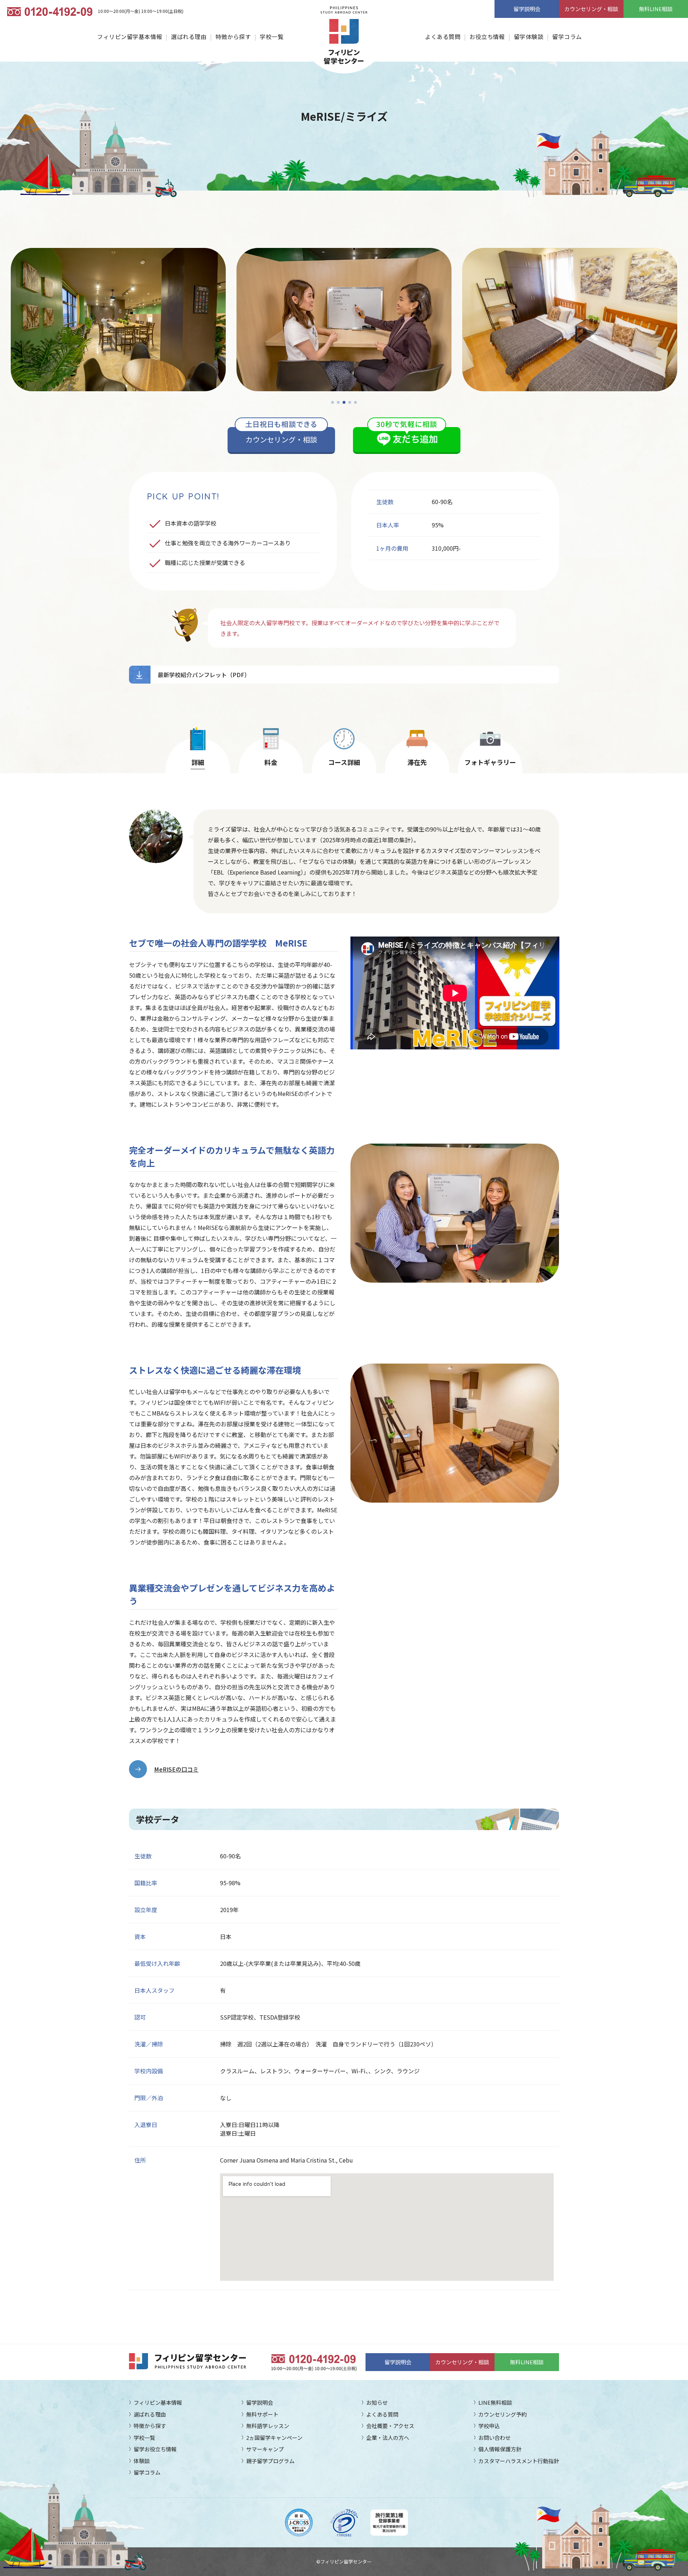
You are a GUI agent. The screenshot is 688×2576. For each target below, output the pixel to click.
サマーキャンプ (265, 2449)
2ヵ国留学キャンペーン (274, 2438)
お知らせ (377, 2402)
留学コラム (567, 37)
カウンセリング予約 (503, 2414)
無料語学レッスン (268, 2426)
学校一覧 (272, 37)
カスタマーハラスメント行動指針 (519, 2461)
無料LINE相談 (656, 9)
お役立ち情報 (487, 37)
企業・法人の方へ (388, 2438)
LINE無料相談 (495, 2402)
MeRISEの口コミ (176, 1769)
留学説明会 (527, 9)
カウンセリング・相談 (591, 9)
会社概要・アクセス (390, 2426)
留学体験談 (529, 37)
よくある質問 (443, 37)
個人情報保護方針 (500, 2449)
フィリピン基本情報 (158, 2402)
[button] (333, 402)
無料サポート (262, 2414)
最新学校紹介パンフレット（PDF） (204, 675)
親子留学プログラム (270, 2461)
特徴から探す (233, 37)
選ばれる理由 (189, 37)
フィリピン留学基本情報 (130, 37)
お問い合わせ (494, 2438)
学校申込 (489, 2426)
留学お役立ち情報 (155, 2449)
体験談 (142, 2461)
